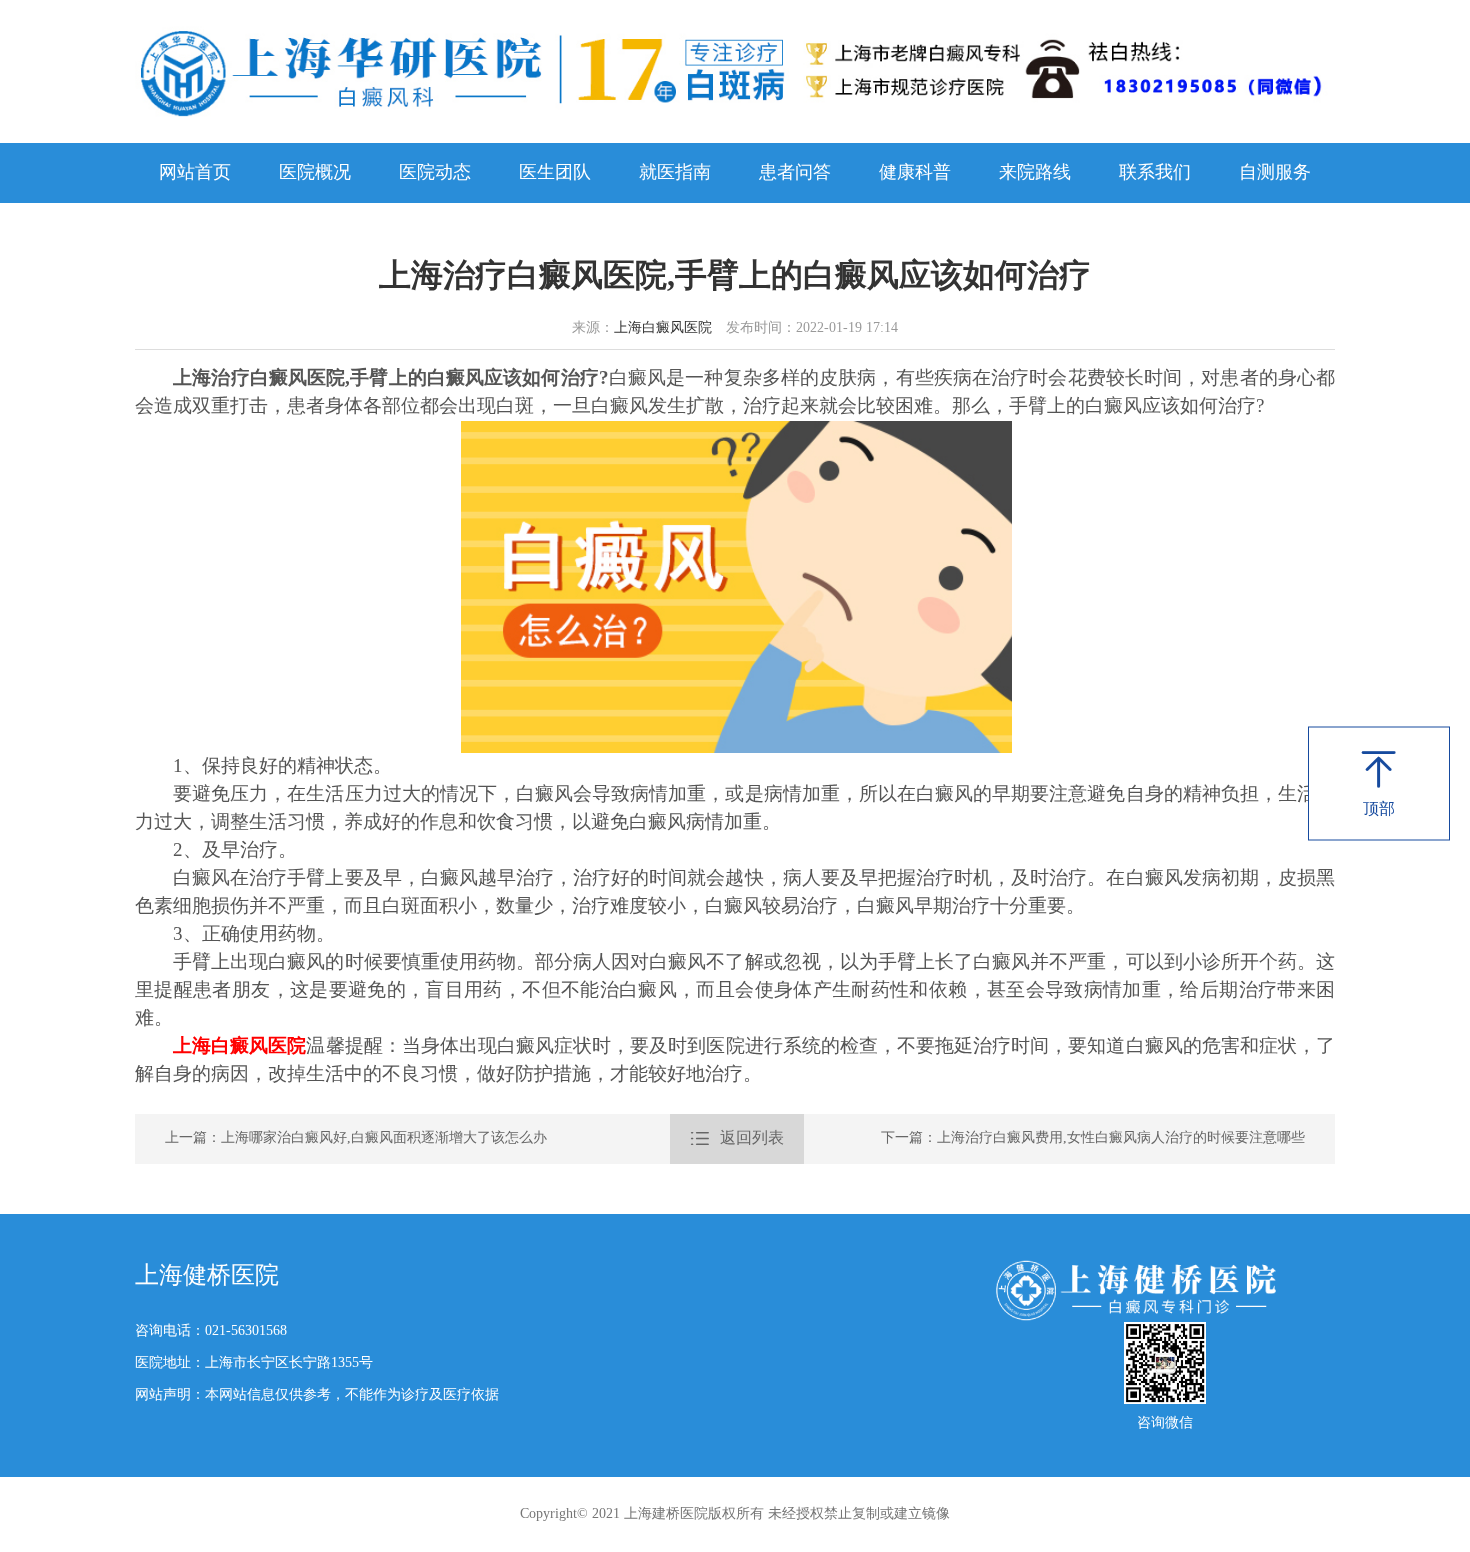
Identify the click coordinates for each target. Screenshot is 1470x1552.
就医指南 (675, 173)
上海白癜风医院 (663, 328)
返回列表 (737, 1138)
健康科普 (915, 173)
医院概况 (315, 173)
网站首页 (195, 173)
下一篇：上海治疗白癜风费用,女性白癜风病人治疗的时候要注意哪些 (1093, 1138)
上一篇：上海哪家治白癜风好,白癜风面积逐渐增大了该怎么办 (356, 1138)
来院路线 (1035, 173)
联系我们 (1155, 173)
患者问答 (795, 173)
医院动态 (435, 173)
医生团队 (555, 173)
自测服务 (1275, 173)
